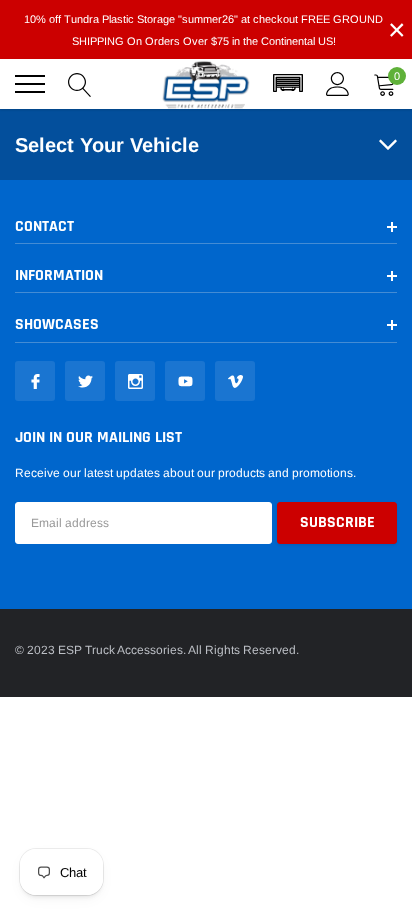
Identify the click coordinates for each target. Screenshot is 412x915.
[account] (338, 84)
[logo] (206, 84)
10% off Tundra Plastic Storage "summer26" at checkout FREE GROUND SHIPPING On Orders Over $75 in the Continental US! (203, 30)
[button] (288, 84)
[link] (35, 381)
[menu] (30, 84)
